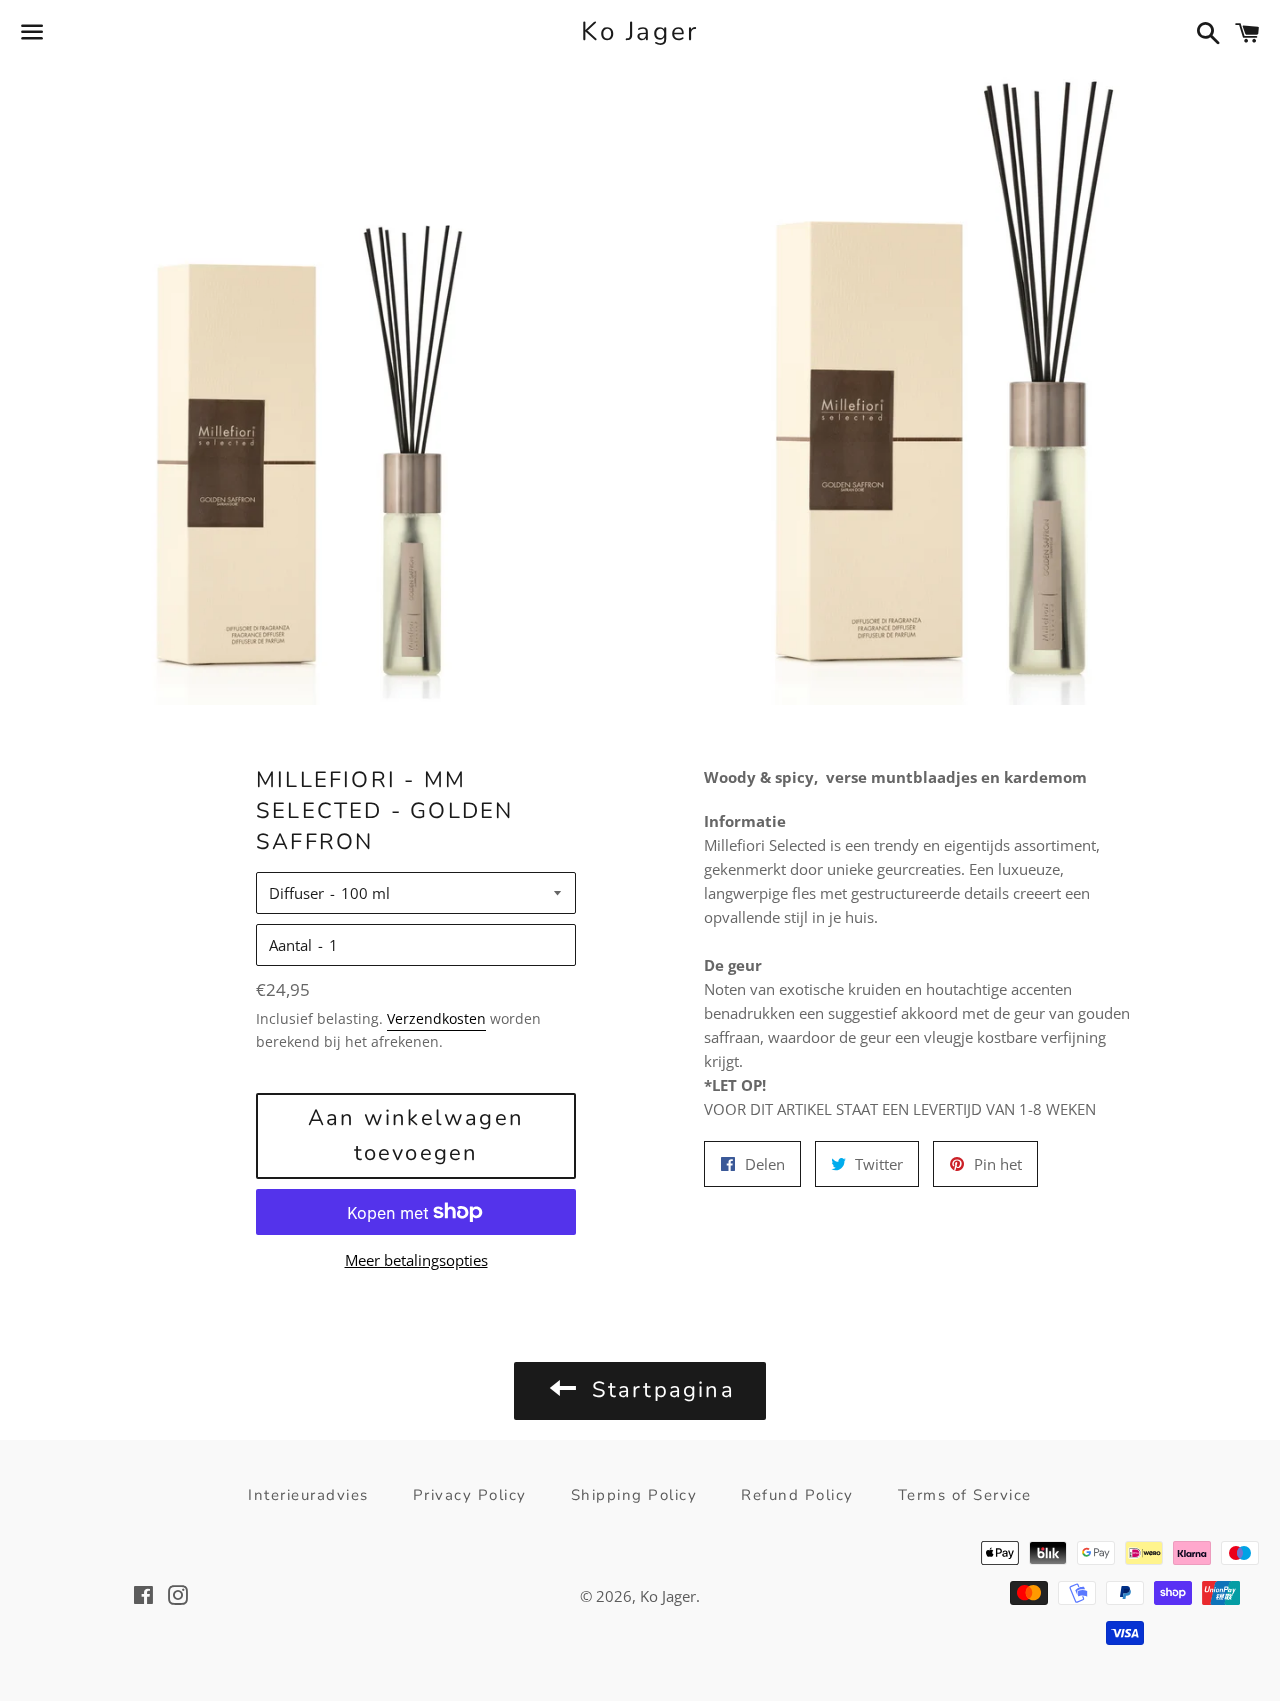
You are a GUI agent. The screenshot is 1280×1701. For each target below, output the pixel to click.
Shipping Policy (634, 1495)
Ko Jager (640, 31)
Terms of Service (965, 1495)
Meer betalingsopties (416, 1260)
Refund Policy (797, 1495)
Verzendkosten (436, 1018)
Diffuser (296, 893)
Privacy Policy (470, 1495)
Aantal (290, 945)
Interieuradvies (308, 1495)
